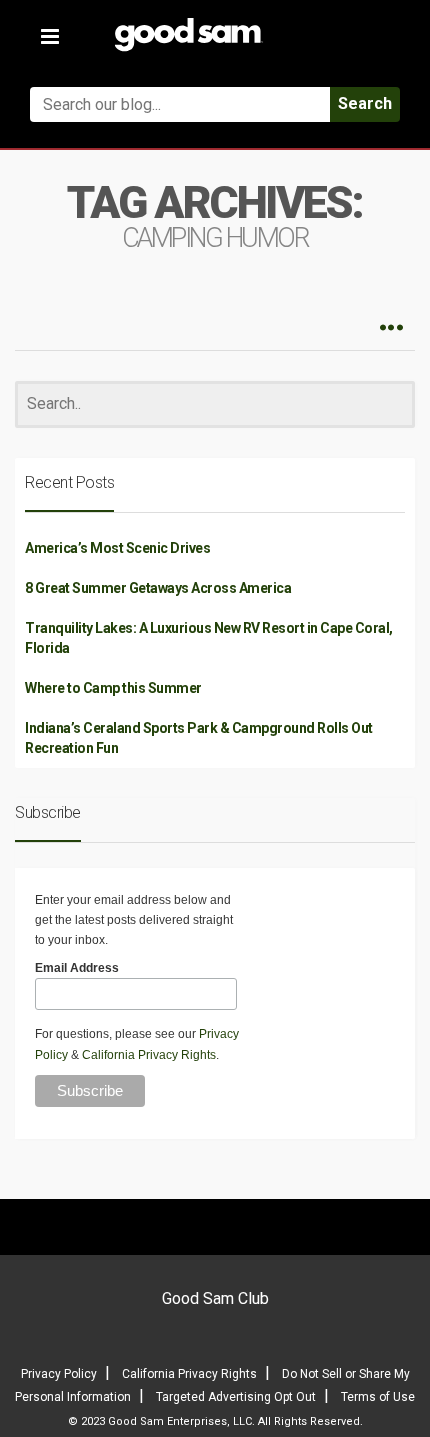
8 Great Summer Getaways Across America (158, 588)
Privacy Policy (59, 1374)
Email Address (77, 968)
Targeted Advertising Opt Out (236, 1397)
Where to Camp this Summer (113, 688)
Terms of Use (378, 1397)
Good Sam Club (215, 1298)
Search (365, 103)
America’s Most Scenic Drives (117, 548)
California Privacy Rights (149, 1055)
